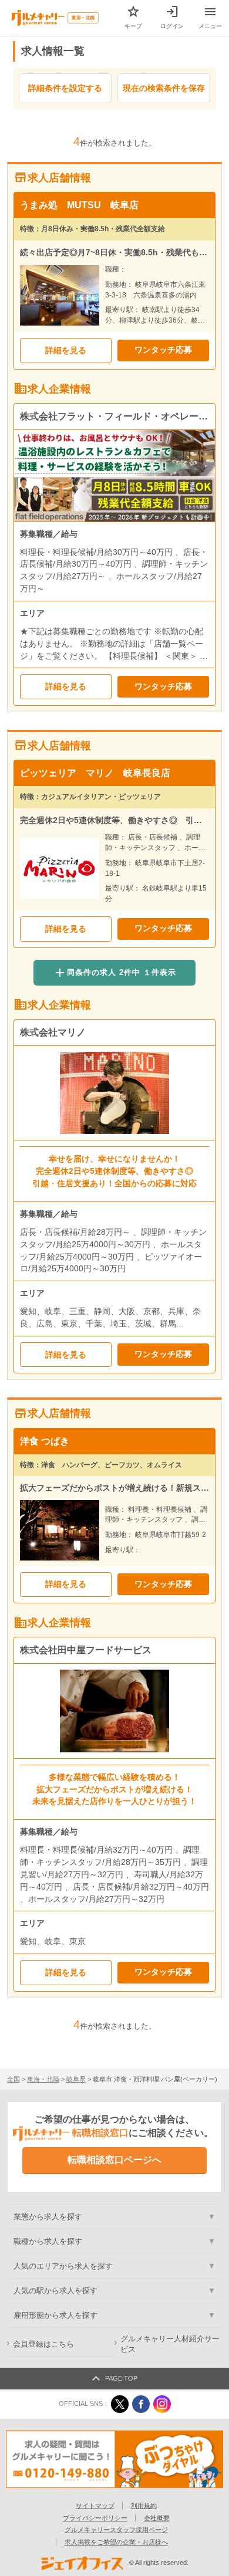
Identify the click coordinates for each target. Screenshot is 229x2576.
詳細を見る (66, 350)
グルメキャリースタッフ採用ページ (116, 2530)
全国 (14, 2079)
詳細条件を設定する (65, 88)
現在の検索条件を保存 (164, 88)
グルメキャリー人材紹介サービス (170, 2345)
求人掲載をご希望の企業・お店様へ (116, 2542)
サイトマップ (95, 2506)
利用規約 (144, 2506)
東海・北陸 (43, 2079)
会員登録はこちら (43, 2344)
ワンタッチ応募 (163, 350)
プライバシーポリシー (95, 2518)
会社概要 (157, 2518)
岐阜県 (76, 2079)
